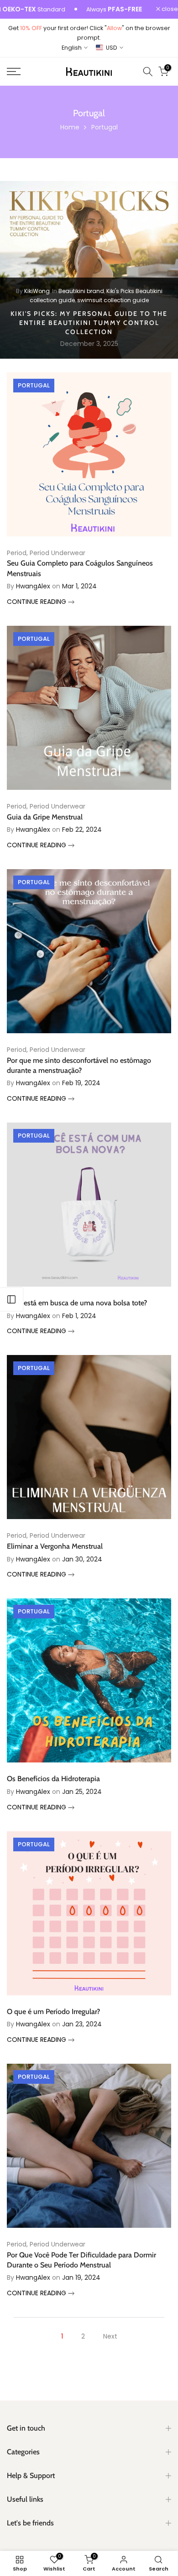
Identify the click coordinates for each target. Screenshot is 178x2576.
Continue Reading (37, 602)
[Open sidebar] (11, 1299)
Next (110, 2336)
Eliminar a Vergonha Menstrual (55, 1546)
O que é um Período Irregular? (53, 2012)
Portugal (34, 385)
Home (70, 127)
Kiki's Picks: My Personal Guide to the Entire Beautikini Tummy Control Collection (89, 322)
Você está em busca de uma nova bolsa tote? (77, 1303)
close (169, 9)
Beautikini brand (81, 291)
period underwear (58, 553)
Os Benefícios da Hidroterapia (53, 1779)
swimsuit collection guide (113, 300)
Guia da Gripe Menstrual (45, 817)
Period (17, 553)
